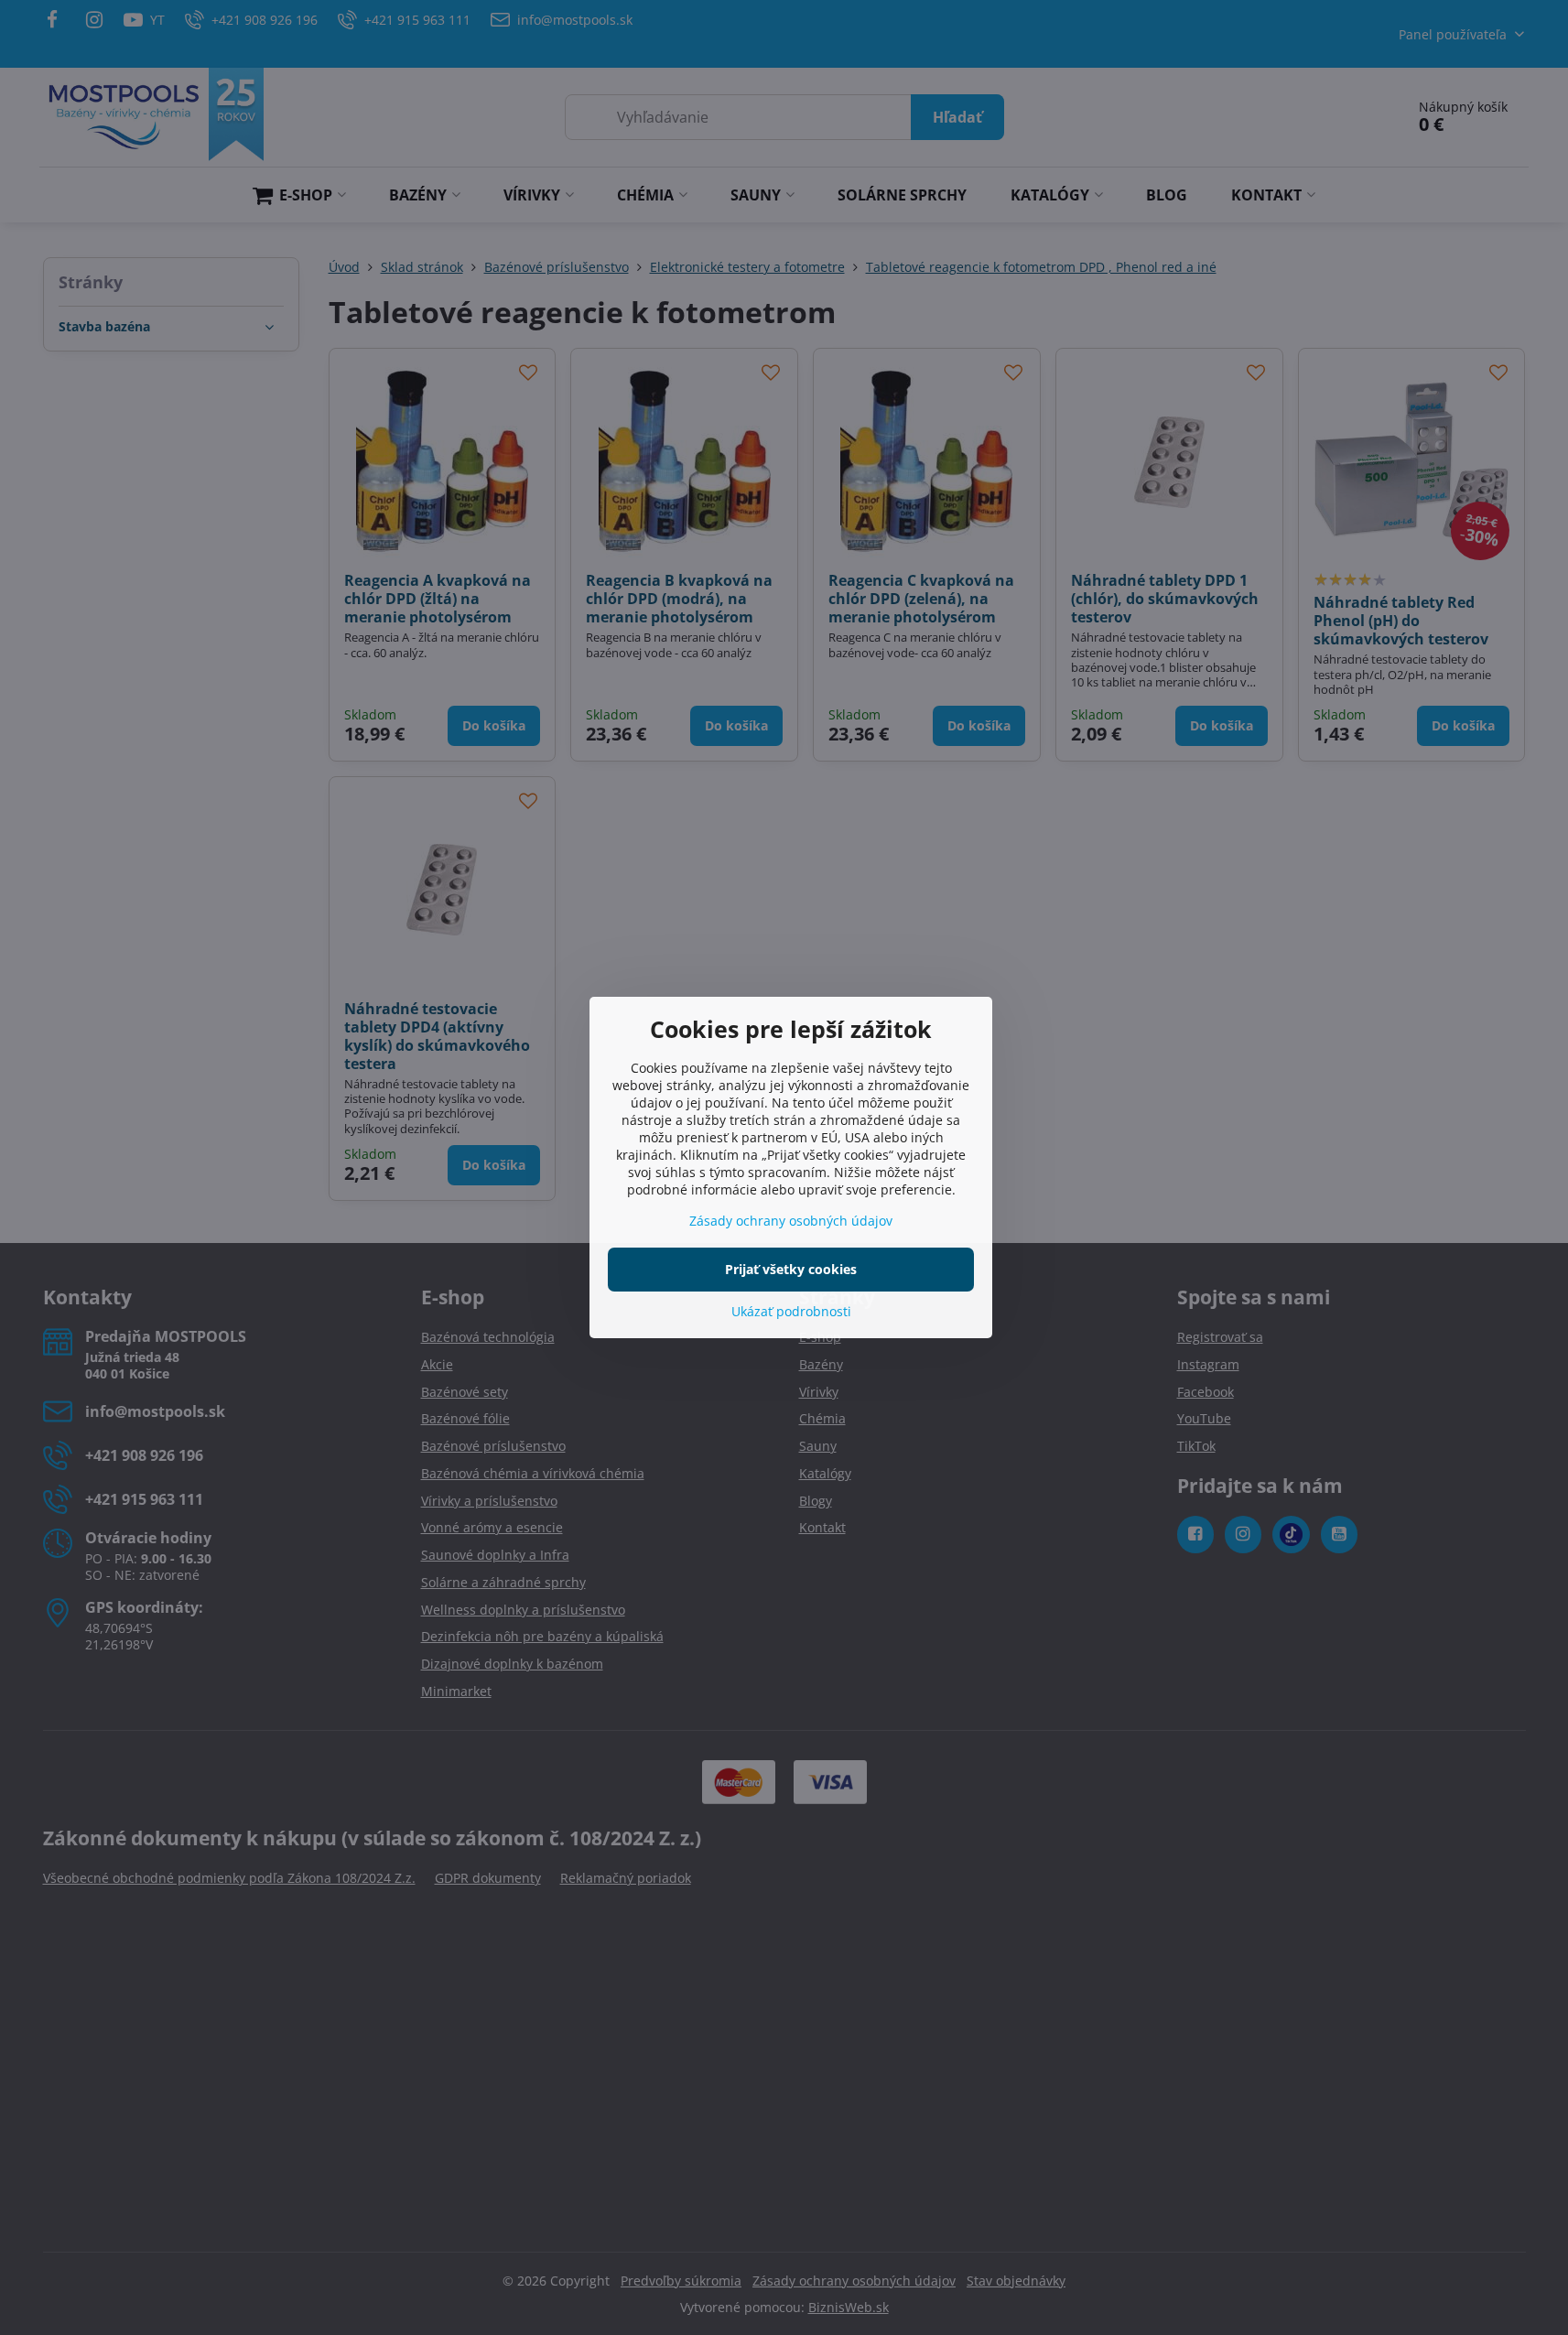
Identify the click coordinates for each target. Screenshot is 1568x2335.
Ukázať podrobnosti (791, 1311)
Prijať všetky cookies (791, 1269)
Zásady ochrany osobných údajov (791, 1221)
